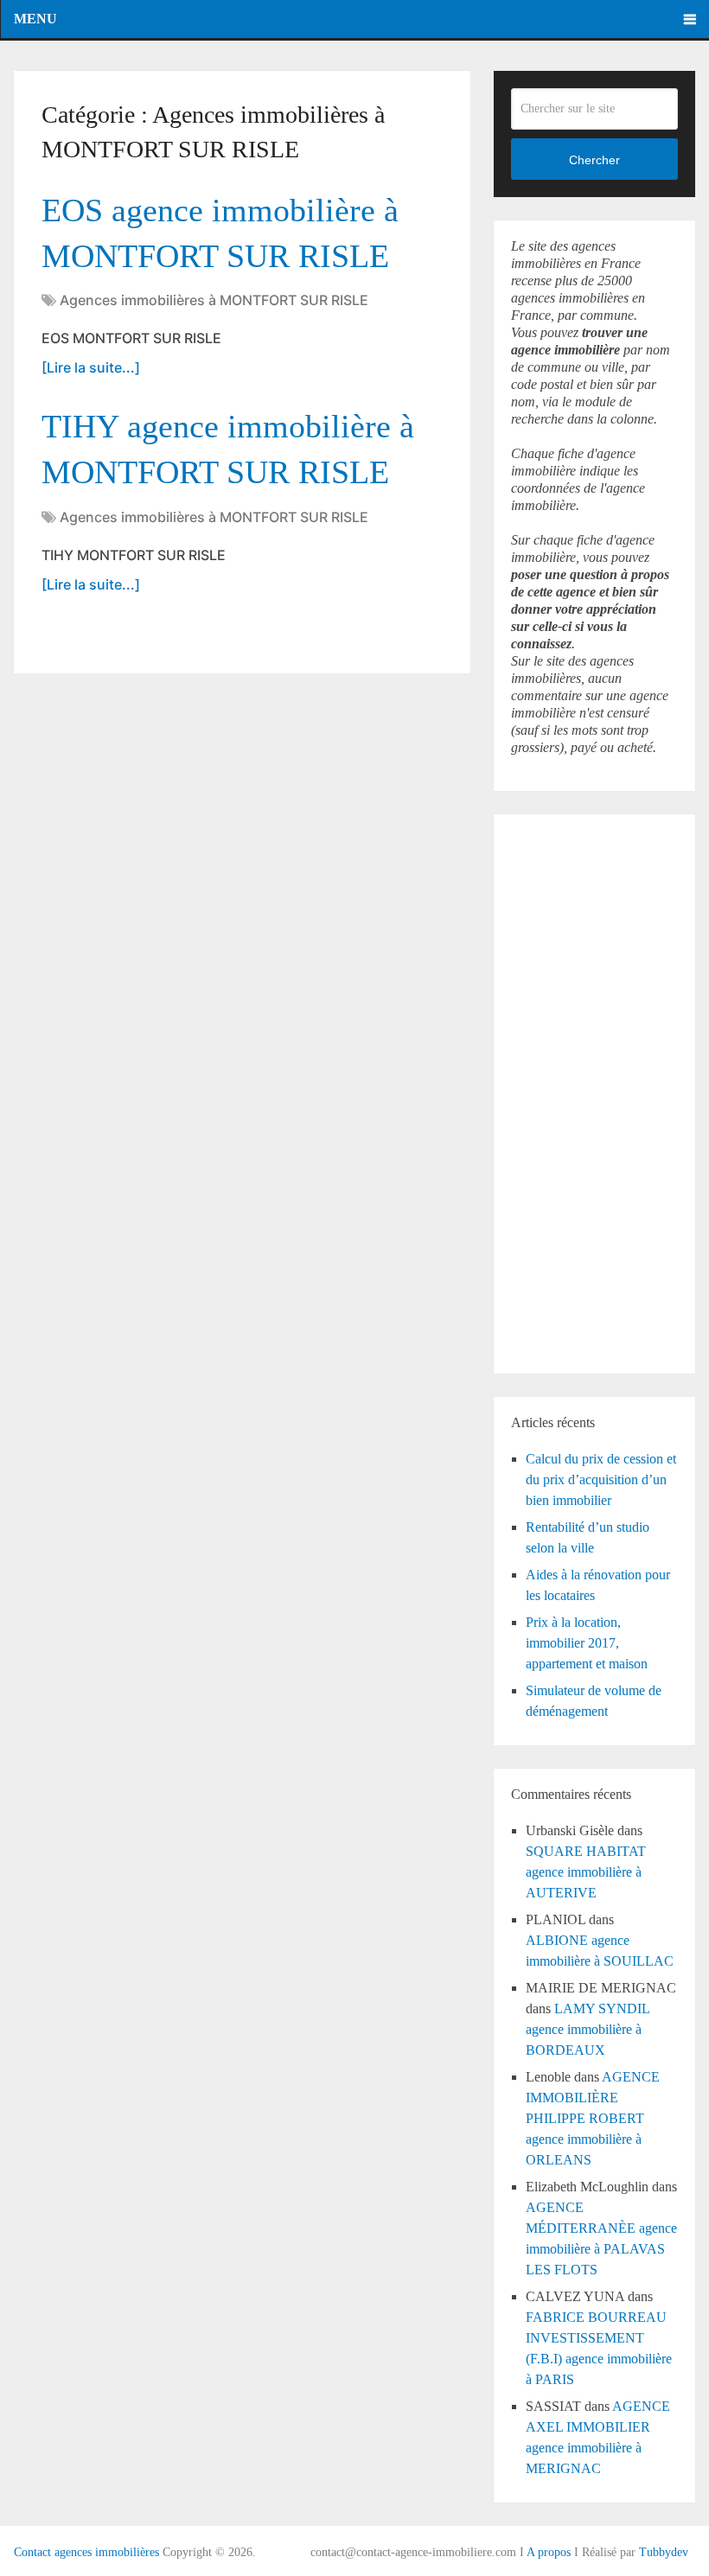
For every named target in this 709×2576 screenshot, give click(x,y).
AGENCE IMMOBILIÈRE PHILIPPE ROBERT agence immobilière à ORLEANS (593, 2118)
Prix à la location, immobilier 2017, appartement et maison (587, 1643)
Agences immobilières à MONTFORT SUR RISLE (214, 300)
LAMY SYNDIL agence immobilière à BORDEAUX (588, 2029)
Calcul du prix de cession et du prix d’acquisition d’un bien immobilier (601, 1479)
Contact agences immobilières (86, 2552)
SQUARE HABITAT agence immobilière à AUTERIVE (586, 1872)
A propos (549, 2552)
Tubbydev (664, 2552)
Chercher (594, 160)
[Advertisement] (563, 1091)
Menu (35, 19)
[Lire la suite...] (91, 367)
